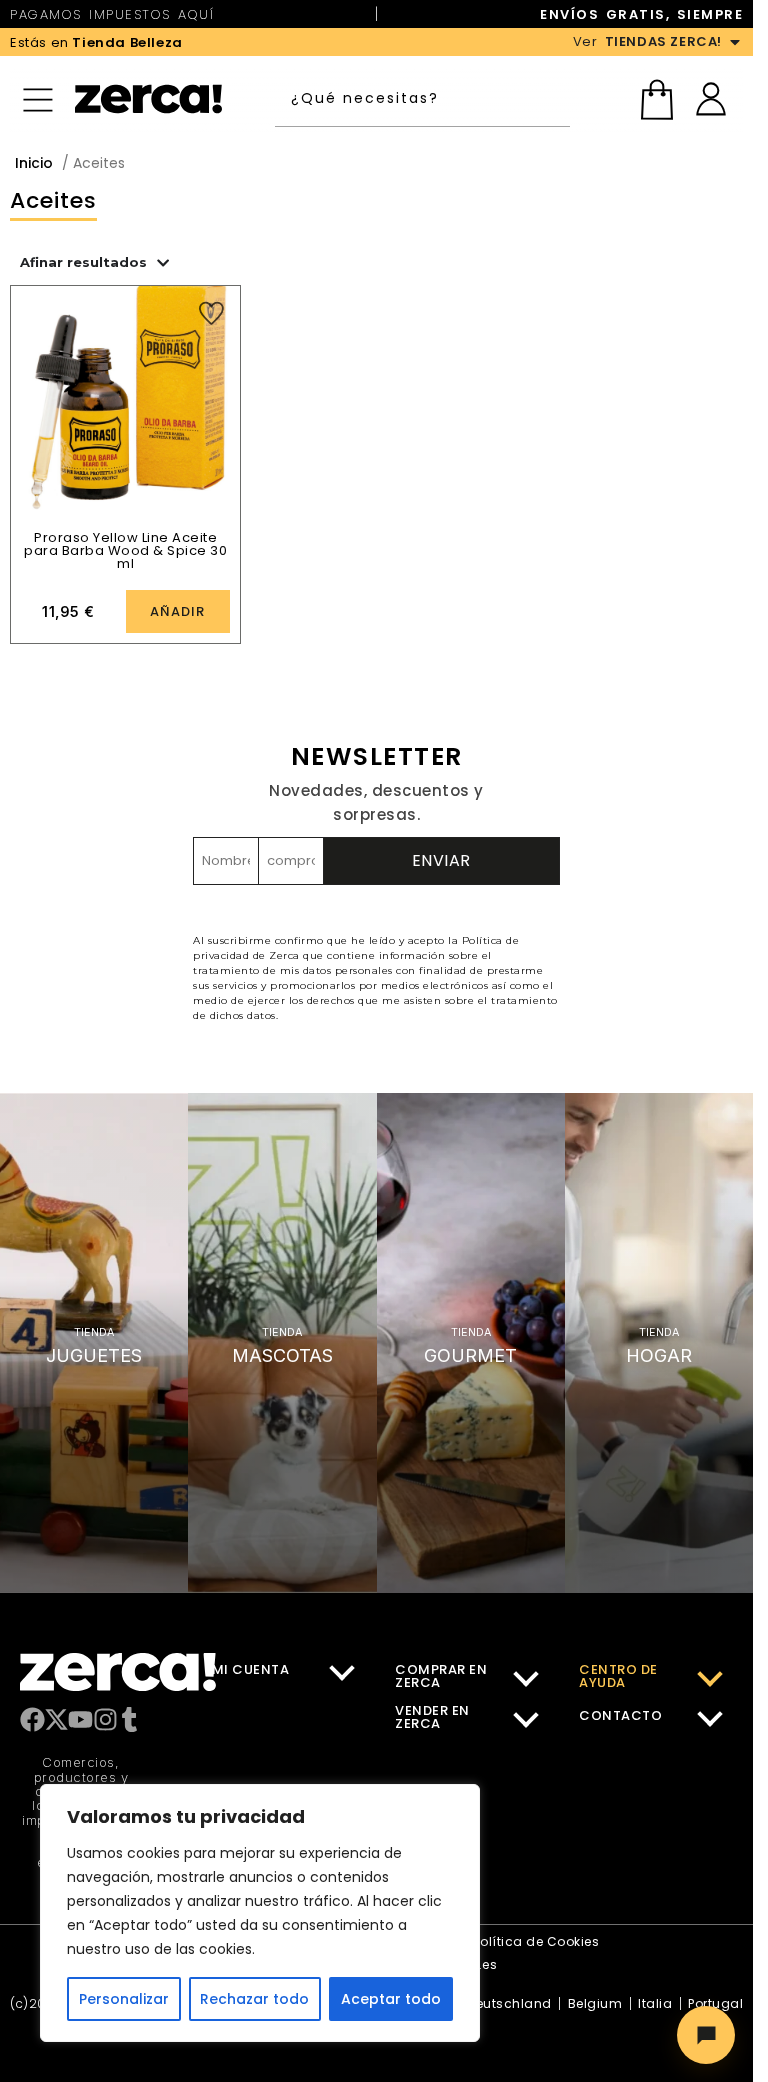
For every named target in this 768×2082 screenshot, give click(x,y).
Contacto (620, 1715)
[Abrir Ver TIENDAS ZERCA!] (735, 42)
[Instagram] (105, 1719)
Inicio (34, 163)
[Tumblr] (129, 1719)
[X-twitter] (56, 1719)
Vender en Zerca (432, 1717)
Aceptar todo (391, 1999)
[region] (260, 1913)
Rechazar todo (254, 1999)
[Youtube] (80, 1719)
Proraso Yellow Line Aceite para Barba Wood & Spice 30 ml (125, 550)
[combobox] (426, 99)
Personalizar (124, 1999)
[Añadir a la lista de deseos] (211, 313)
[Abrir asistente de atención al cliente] (706, 2035)
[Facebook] (32, 1719)
